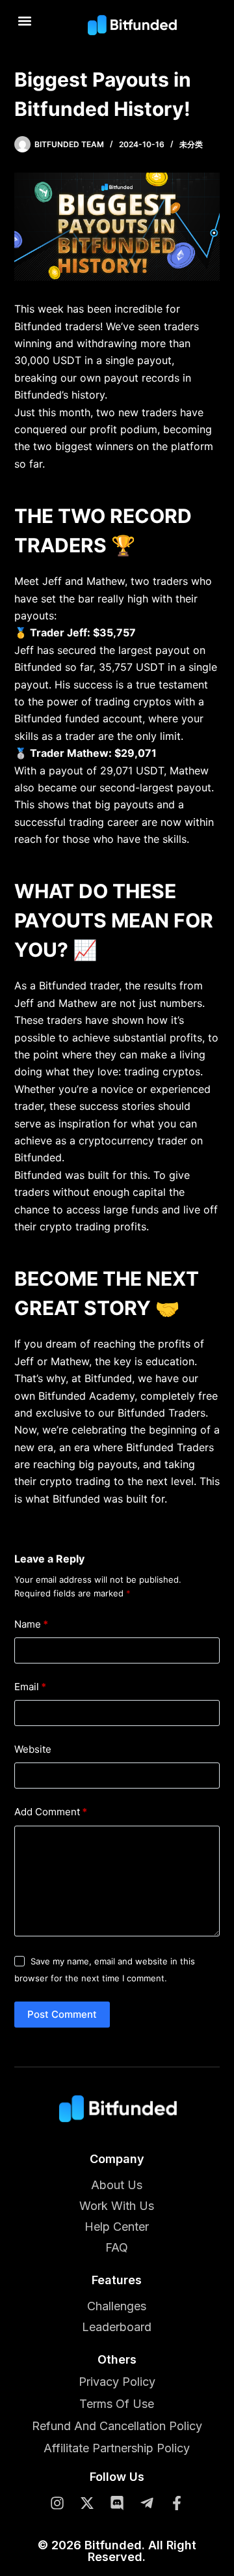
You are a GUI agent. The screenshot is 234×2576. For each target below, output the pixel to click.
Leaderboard (117, 2327)
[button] (25, 21)
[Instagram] (57, 2503)
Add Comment (51, 1812)
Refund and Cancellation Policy (117, 2426)
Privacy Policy (117, 2382)
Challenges (117, 2306)
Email (30, 1687)
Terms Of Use (117, 2404)
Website (33, 1749)
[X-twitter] (87, 2503)
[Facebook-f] (177, 2503)
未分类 (191, 144)
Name (31, 1624)
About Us (117, 2185)
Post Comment (62, 2014)
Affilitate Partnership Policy (117, 2448)
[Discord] (117, 2503)
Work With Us (117, 2206)
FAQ (117, 2247)
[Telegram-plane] (147, 2503)
